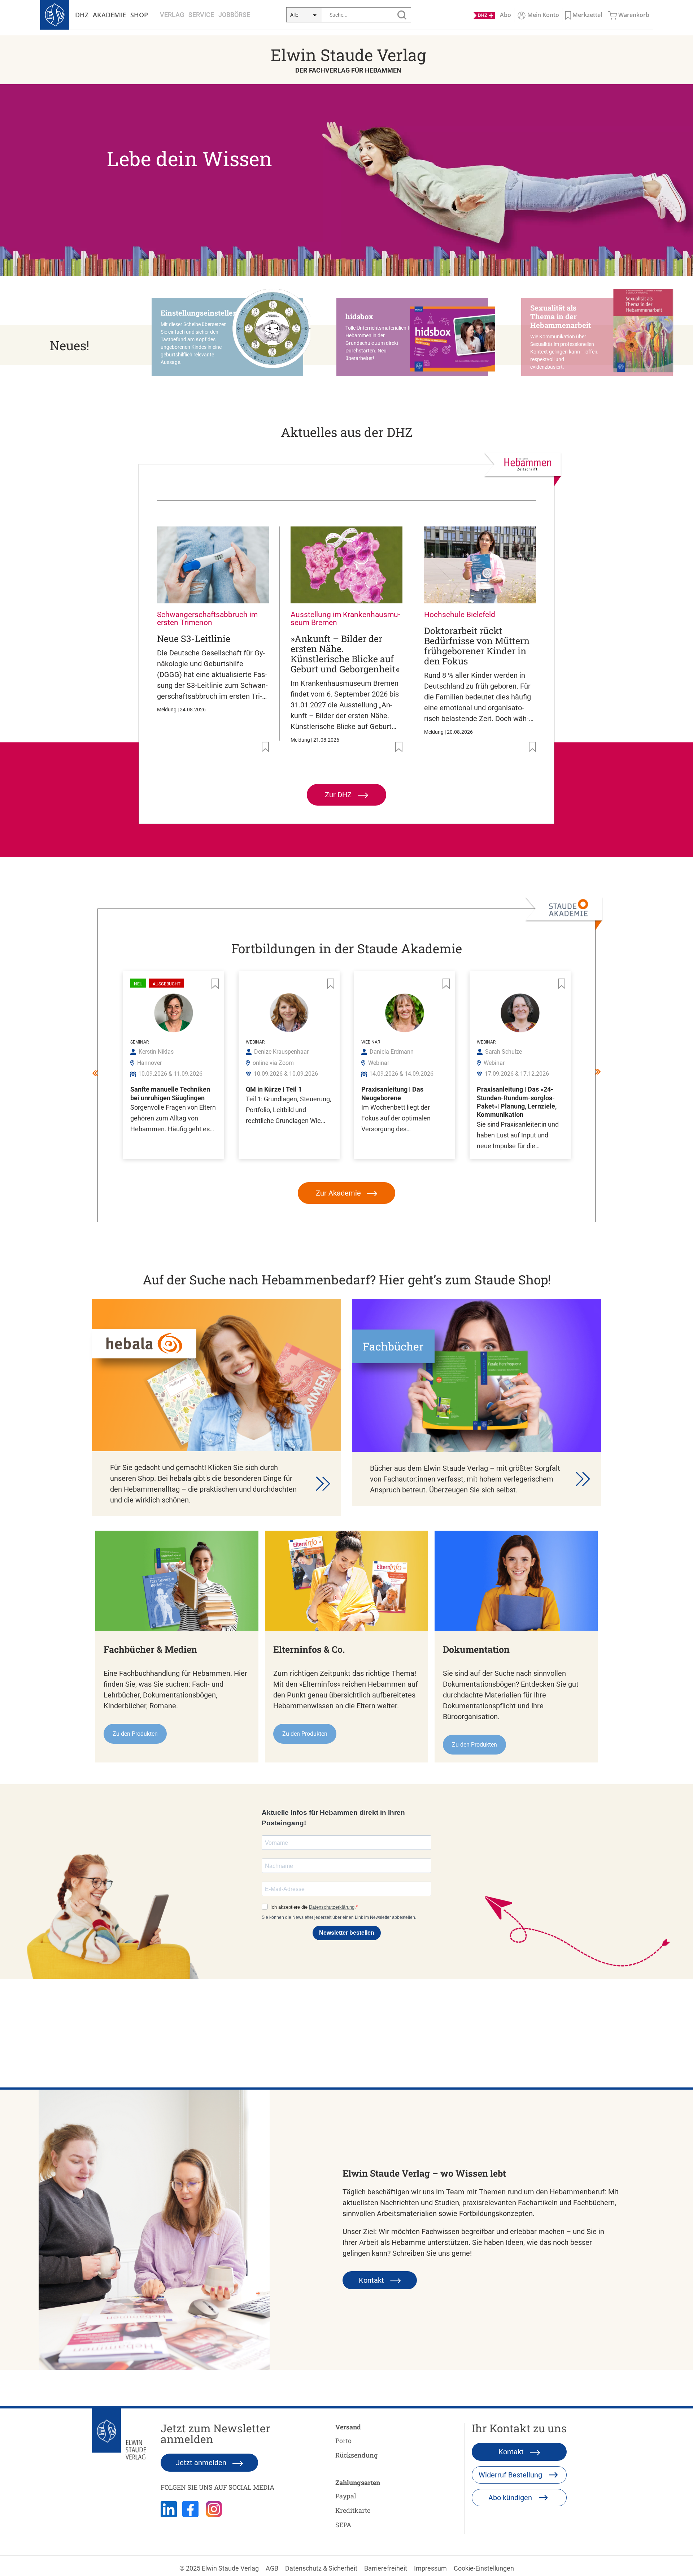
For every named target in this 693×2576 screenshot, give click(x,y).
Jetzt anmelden (202, 2463)
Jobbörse (234, 15)
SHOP (139, 15)
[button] (231, 337)
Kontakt (372, 2280)
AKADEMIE (109, 15)
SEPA (343, 2525)
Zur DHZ (339, 795)
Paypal (346, 2496)
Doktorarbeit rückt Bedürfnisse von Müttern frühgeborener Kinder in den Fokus (477, 646)
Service (201, 15)
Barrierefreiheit (386, 2568)
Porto (343, 2441)
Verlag (172, 15)
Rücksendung (356, 2455)
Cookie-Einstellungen (484, 2568)
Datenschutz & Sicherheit (321, 2568)
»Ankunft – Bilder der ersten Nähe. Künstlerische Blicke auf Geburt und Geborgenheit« (345, 654)
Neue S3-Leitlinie (194, 639)
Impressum (430, 2568)
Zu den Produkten (135, 1734)
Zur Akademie (339, 1193)
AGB (272, 2568)
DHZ (82, 15)
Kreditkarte (353, 2510)
